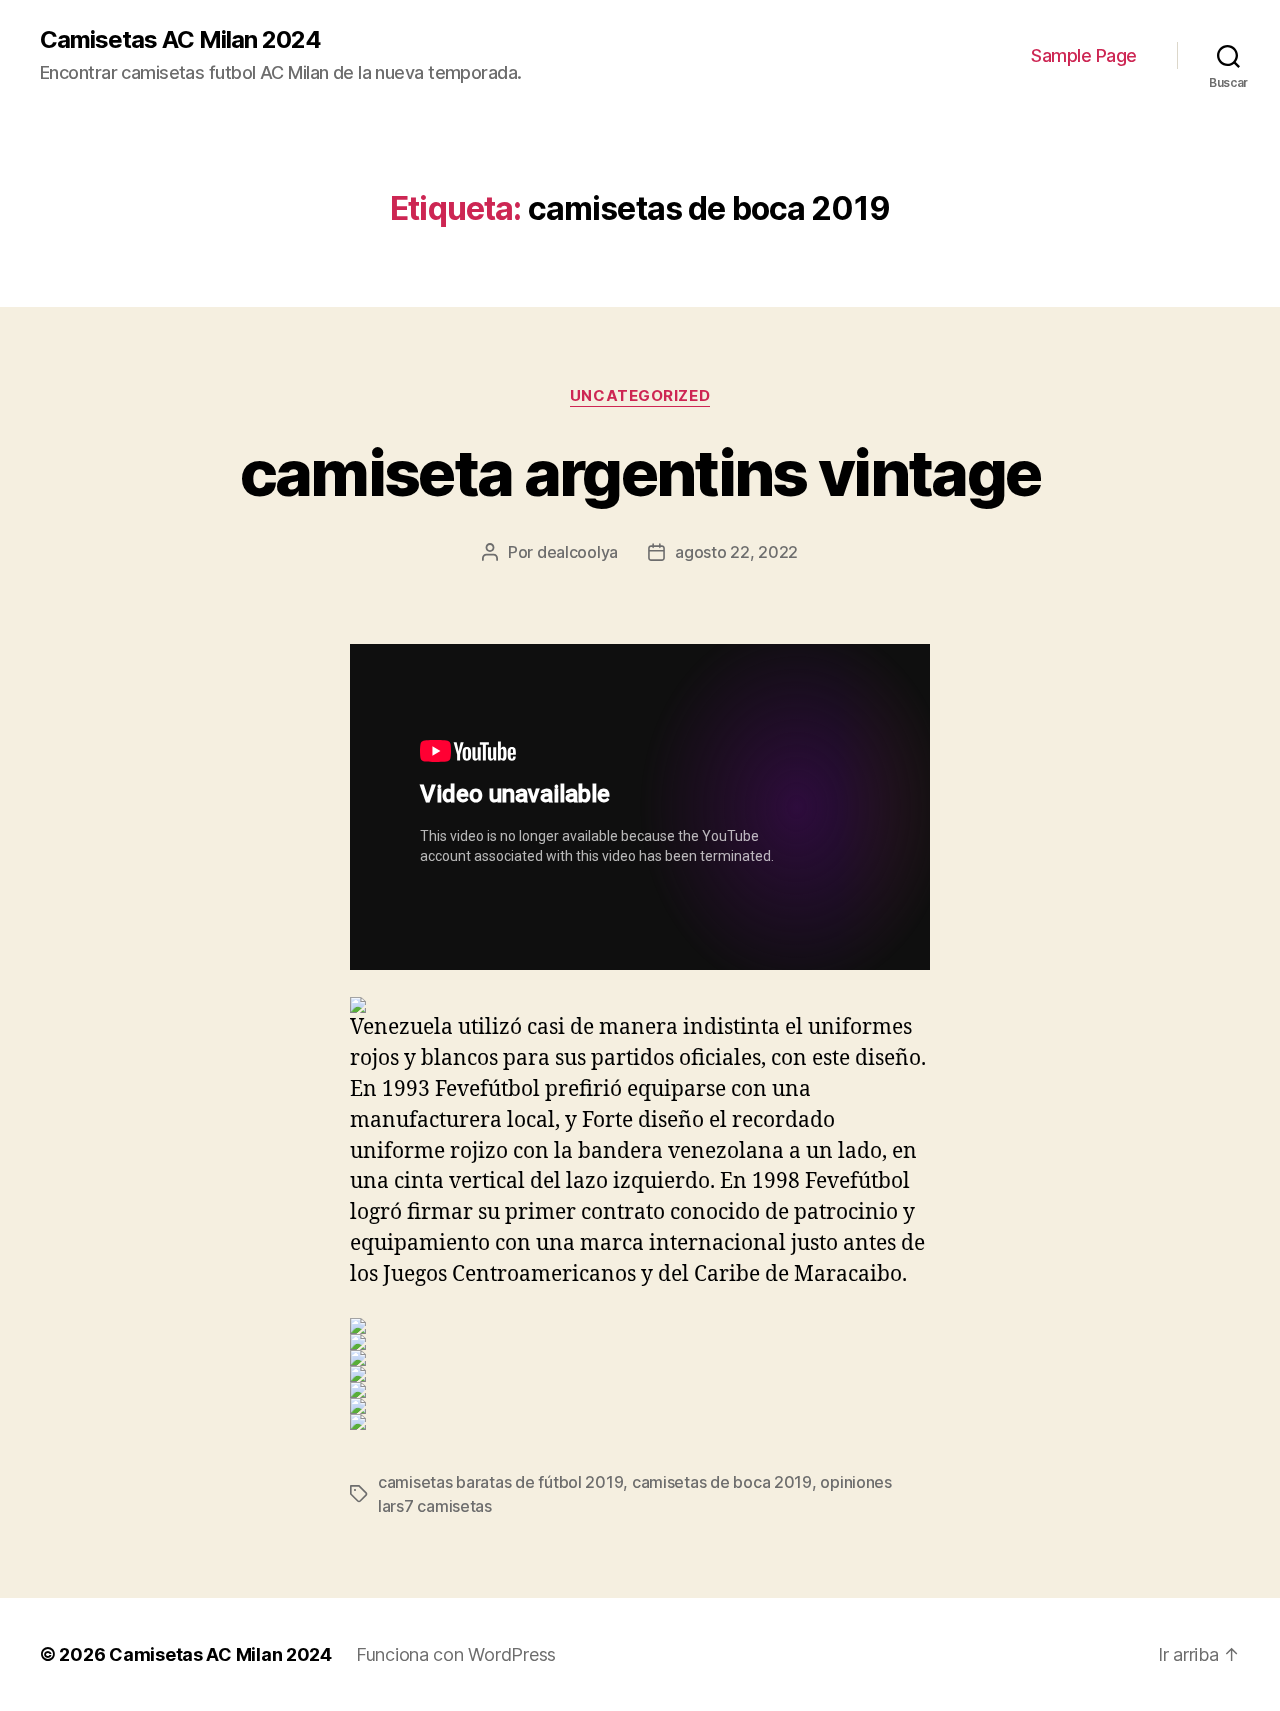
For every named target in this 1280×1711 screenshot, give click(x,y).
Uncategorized (640, 396)
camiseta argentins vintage (640, 472)
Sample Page (1084, 55)
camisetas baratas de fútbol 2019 (500, 1482)
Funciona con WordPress (456, 1654)
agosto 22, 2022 (736, 552)
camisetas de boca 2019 (722, 1482)
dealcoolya (577, 552)
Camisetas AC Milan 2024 (180, 40)
